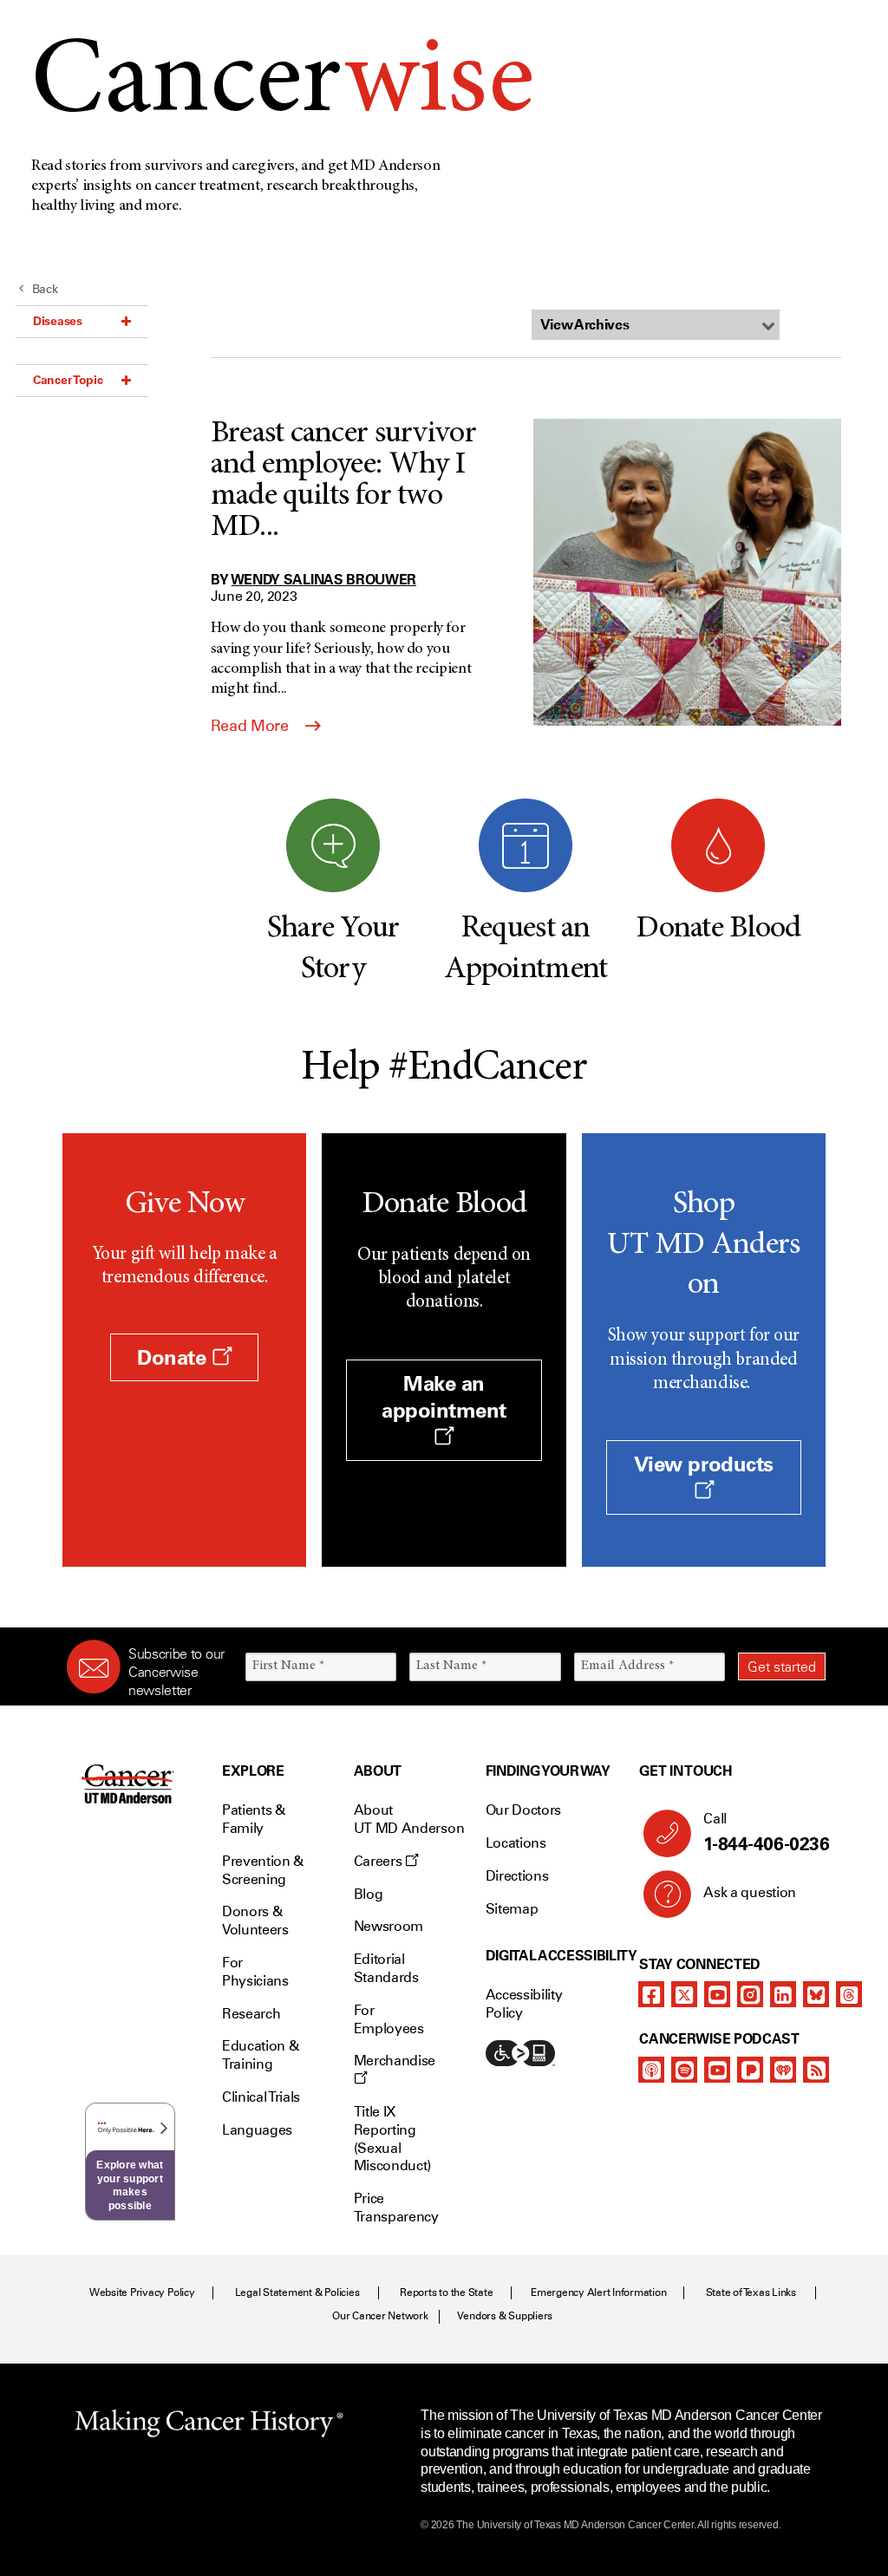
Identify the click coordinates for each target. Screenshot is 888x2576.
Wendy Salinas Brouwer (324, 579)
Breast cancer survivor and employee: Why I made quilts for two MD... (343, 481)
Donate (174, 1357)
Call (766, 1833)
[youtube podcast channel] (717, 2070)
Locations (516, 1843)
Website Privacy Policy (142, 2292)
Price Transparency (396, 2208)
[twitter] (684, 1994)
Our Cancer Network (380, 2316)
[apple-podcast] (651, 2070)
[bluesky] (816, 1994)
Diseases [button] (58, 321)
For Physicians (255, 1972)
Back (45, 289)
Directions (517, 1876)
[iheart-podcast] (783, 2070)
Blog (369, 1894)
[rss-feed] (816, 2070)
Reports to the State (446, 2292)
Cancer (282, 85)
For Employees (389, 2019)
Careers (379, 1861)
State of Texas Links (751, 2292)
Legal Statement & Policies (297, 2292)
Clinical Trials (261, 2097)
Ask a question (750, 1892)
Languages (257, 2130)
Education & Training (260, 2055)
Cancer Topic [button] (68, 380)
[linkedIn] (783, 1994)
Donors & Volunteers (255, 1921)
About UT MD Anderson (409, 1819)
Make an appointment (444, 1397)
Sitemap (512, 1909)
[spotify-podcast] (684, 2070)
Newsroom (388, 1926)
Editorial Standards (386, 1968)
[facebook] (651, 1994)
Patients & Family (254, 1819)
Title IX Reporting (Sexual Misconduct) (392, 2139)
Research (251, 2014)
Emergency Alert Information (599, 2292)
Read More (251, 726)
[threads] (849, 1994)
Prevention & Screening (263, 1870)
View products (704, 1464)
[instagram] (750, 1994)
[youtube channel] (717, 1994)
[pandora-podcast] (750, 2070)
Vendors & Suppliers (505, 2316)
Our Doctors (523, 1810)
